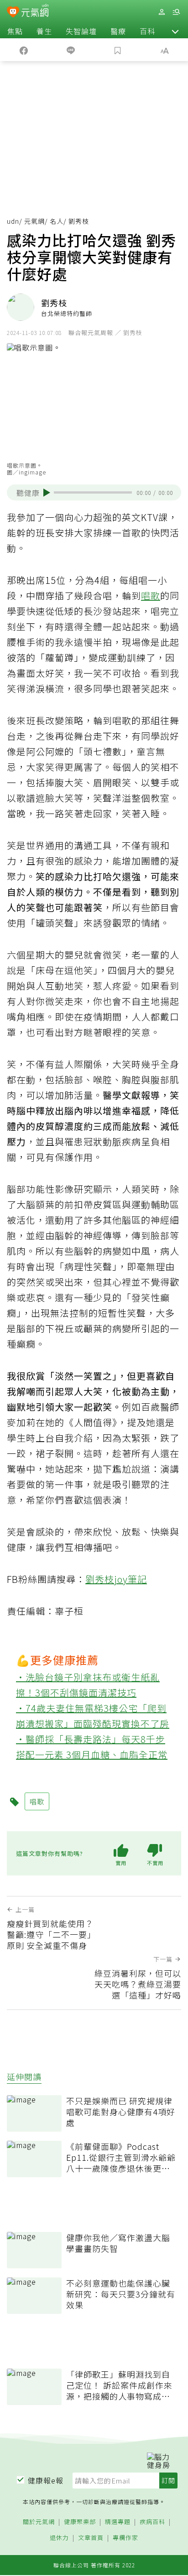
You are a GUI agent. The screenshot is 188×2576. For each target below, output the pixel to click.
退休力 (59, 2538)
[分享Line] (70, 50)
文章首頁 (91, 2538)
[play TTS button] (47, 493)
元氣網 (34, 221)
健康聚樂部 (80, 2522)
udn (13, 221)
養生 (44, 31)
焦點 (15, 31)
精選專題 (118, 2522)
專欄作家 (125, 2538)
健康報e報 (46, 2480)
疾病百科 (152, 2522)
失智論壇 (81, 31)
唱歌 (151, 595)
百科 (147, 31)
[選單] (176, 12)
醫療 (118, 31)
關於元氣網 (39, 2522)
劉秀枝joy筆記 (116, 1579)
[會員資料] (162, 12)
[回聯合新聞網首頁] (13, 13)
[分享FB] (23, 50)
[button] (175, 31)
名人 (57, 221)
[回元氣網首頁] (35, 12)
